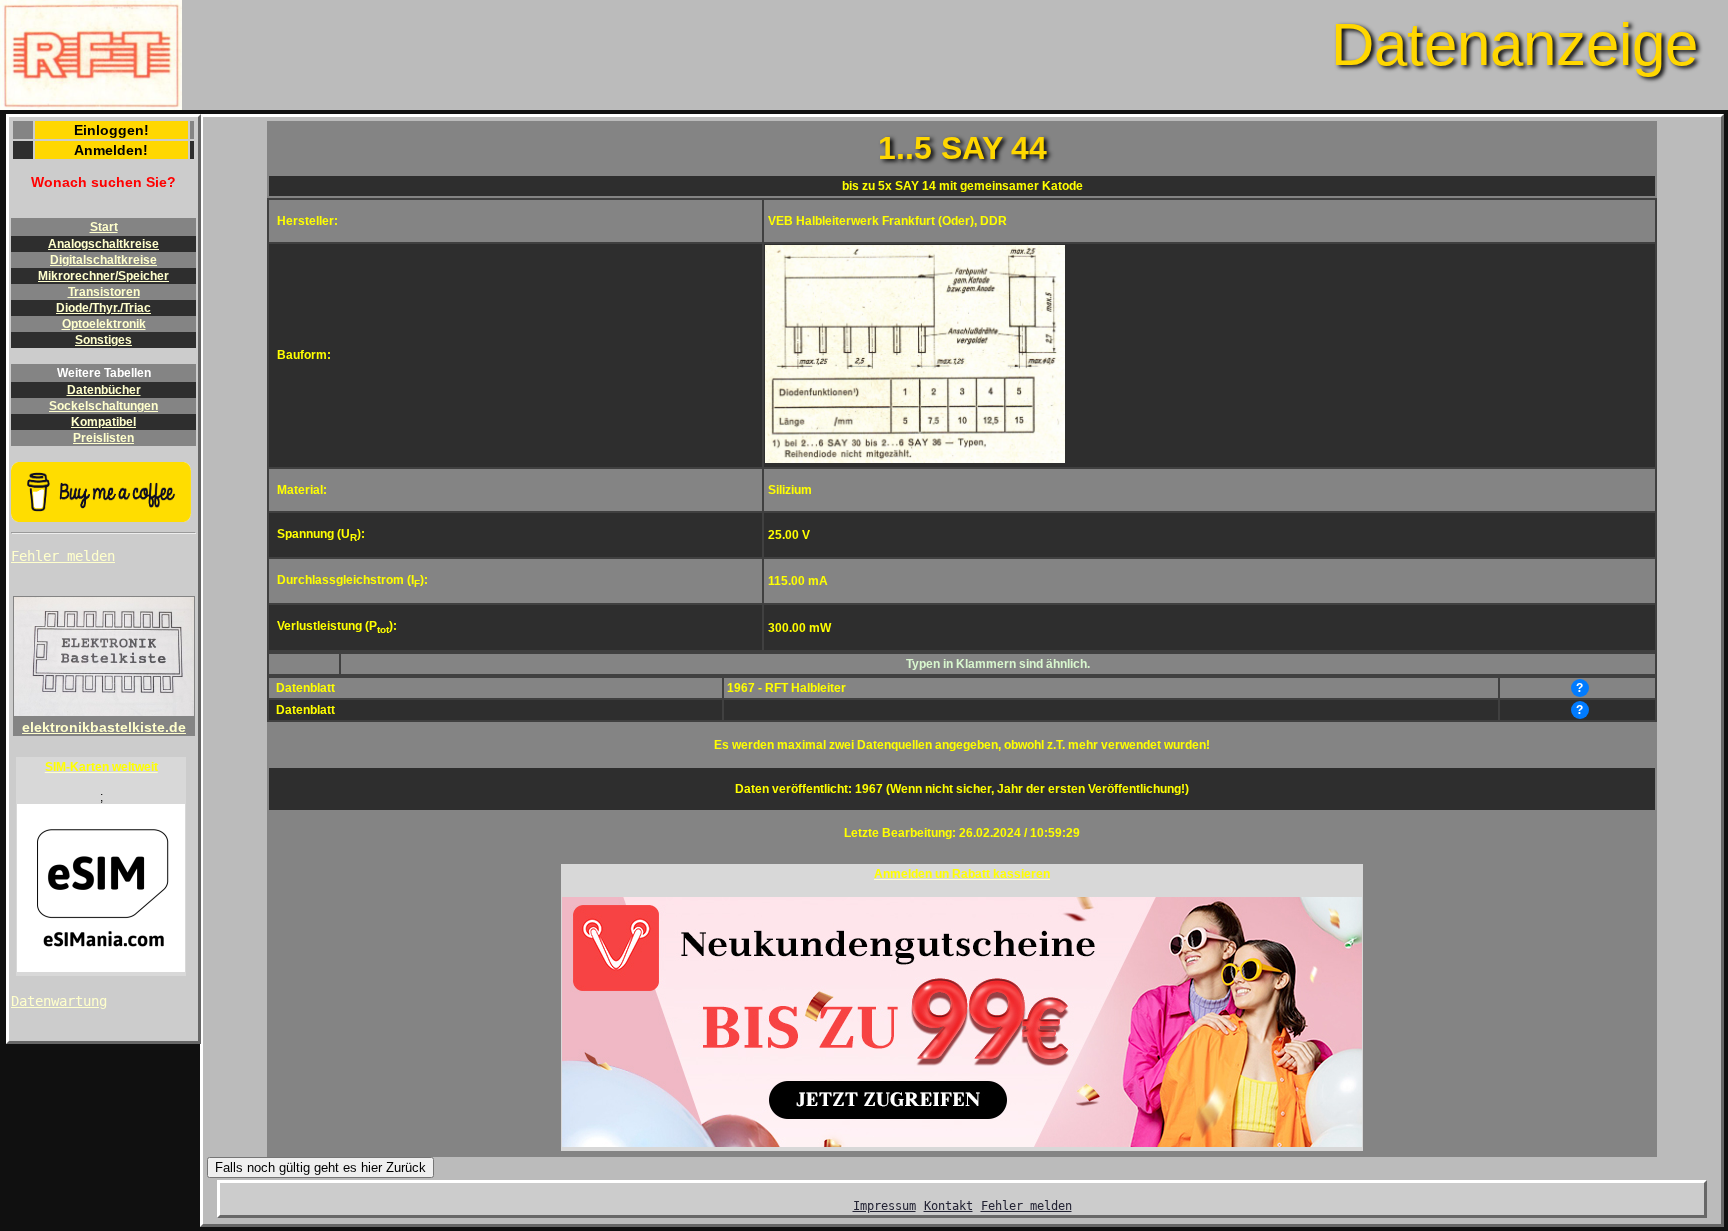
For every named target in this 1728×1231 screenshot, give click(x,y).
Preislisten (103, 438)
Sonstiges (103, 340)
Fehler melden (63, 556)
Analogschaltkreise (103, 244)
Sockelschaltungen (103, 406)
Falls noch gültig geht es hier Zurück (320, 1167)
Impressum (884, 1206)
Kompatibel (103, 422)
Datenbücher (104, 390)
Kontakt (948, 1206)
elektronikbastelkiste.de (104, 727)
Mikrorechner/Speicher (103, 276)
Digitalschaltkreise (103, 260)
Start (104, 227)
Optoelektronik (104, 324)
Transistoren (104, 292)
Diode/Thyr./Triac (103, 308)
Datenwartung (59, 1001)
